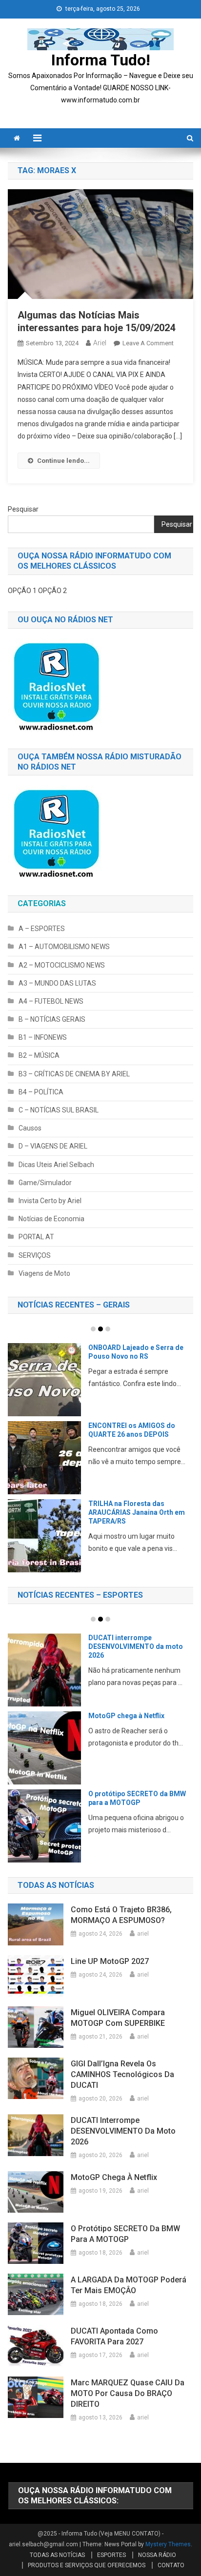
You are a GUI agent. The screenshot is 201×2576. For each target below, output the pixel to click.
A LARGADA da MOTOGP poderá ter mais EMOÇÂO (129, 2285)
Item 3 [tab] (108, 1329)
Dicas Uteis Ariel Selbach (56, 1165)
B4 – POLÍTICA (41, 1092)
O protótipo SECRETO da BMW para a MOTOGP (125, 2234)
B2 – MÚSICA (39, 1055)
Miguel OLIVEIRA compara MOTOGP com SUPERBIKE (118, 2018)
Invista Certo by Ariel (50, 1201)
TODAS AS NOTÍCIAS (57, 2555)
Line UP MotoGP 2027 (110, 1961)
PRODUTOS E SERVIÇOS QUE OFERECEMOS (87, 2565)
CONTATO (171, 2565)
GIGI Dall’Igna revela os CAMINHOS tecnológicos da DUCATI (122, 2074)
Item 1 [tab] (93, 1329)
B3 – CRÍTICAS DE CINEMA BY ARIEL (74, 1074)
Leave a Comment (148, 343)
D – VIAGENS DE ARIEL (53, 1146)
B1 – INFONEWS (43, 1037)
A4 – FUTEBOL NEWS (51, 1001)
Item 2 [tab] (100, 1329)
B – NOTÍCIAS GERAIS (52, 1019)
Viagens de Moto (44, 1273)
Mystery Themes (168, 2544)
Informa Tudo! (101, 60)
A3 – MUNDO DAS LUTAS (57, 983)
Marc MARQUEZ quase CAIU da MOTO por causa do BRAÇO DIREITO (128, 2393)
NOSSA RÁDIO (157, 2555)
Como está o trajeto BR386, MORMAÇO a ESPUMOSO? (121, 1915)
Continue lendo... (63, 461)
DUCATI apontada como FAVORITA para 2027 (114, 2336)
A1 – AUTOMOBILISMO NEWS (64, 947)
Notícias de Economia (51, 1219)
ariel (100, 343)
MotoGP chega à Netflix (126, 1716)
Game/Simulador (45, 1183)
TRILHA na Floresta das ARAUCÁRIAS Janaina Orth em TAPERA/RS (137, 1512)
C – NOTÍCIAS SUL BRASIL (59, 1110)
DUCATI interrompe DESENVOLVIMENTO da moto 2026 (136, 1646)
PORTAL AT (36, 1237)
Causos (30, 1128)
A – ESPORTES (42, 929)
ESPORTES (111, 2555)
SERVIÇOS (35, 1255)
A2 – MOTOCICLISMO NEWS (62, 965)
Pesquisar (23, 509)
